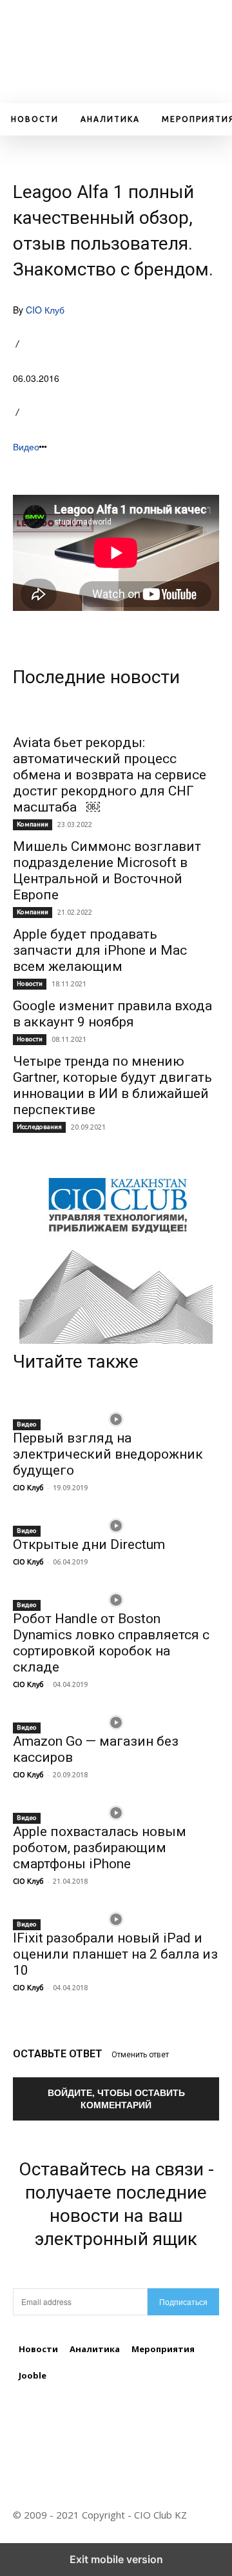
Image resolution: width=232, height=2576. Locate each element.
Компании (33, 824)
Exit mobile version (116, 2559)
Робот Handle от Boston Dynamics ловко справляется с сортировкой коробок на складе (111, 1643)
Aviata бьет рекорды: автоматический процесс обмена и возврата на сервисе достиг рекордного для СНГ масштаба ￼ (110, 775)
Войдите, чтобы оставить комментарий (116, 2098)
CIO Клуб (45, 310)
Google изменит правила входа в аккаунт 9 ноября (112, 1014)
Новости (30, 983)
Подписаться (183, 2301)
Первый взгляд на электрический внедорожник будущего (108, 1454)
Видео (26, 446)
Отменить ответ (140, 2055)
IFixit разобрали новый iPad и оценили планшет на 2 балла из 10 (115, 1954)
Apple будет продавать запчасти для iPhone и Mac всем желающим (100, 950)
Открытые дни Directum (89, 1544)
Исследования (39, 1127)
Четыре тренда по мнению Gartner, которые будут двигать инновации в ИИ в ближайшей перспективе (112, 1085)
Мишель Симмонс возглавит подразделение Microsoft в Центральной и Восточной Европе (107, 871)
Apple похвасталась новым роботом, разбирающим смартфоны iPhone (100, 1848)
